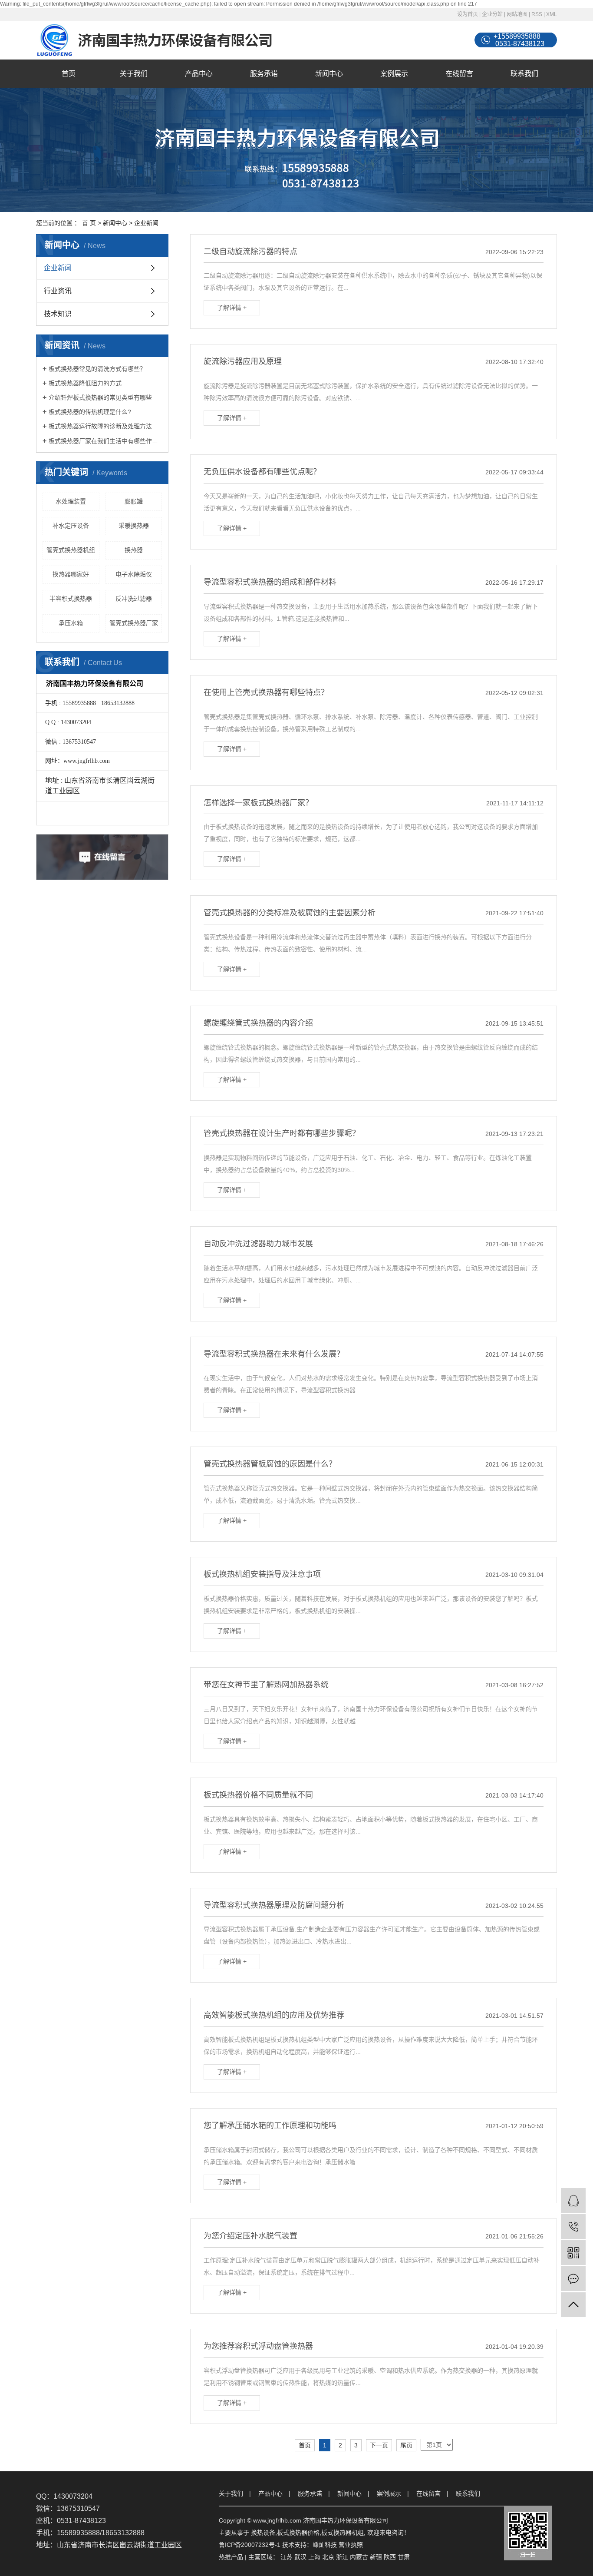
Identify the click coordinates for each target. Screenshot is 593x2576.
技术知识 (58, 314)
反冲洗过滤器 (134, 599)
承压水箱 (71, 623)
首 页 (89, 223)
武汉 (300, 2557)
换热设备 (263, 2533)
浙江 (342, 2557)
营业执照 (351, 2545)
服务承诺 (264, 74)
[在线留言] (573, 2279)
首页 (69, 74)
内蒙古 (359, 2557)
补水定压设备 (71, 526)
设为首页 (468, 14)
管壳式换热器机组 (71, 550)
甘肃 (404, 2557)
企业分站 (492, 14)
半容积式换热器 (71, 599)
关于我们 (134, 74)
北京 (328, 2557)
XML (552, 14)
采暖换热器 (134, 526)
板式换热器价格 (298, 2533)
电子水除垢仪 (134, 574)
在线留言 (459, 74)
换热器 (134, 550)
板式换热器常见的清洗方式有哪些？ (97, 369)
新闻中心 (329, 74)
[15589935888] (573, 2227)
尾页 (406, 2445)
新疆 (376, 2557)
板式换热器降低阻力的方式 (85, 383)
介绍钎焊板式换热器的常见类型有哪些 (100, 397)
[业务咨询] (573, 2200)
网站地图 (517, 14)
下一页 (379, 2445)
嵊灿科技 (325, 2545)
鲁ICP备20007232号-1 (250, 2545)
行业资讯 (58, 291)
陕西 (390, 2557)
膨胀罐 (134, 501)
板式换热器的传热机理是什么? (90, 412)
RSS (537, 14)
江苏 (287, 2557)
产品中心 (199, 74)
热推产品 (231, 2557)
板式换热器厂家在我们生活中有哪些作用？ (105, 441)
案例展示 (394, 74)
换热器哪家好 (71, 574)
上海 (314, 2557)
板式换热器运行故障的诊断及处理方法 (100, 426)
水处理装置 (71, 501)
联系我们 (524, 74)
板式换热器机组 (343, 2533)
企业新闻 (146, 223)
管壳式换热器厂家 (134, 623)
